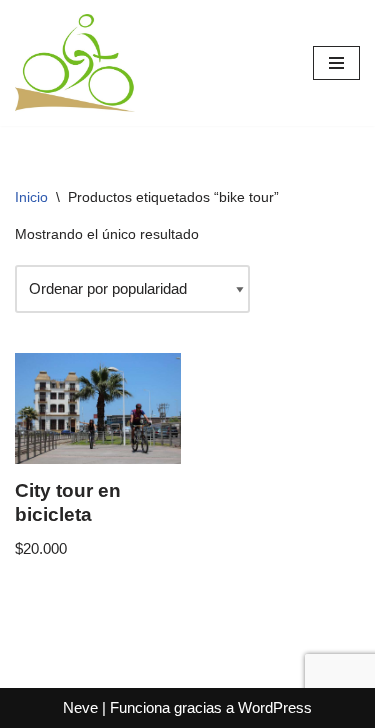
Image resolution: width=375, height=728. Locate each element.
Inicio (31, 197)
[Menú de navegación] (336, 63)
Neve (80, 707)
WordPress (275, 707)
